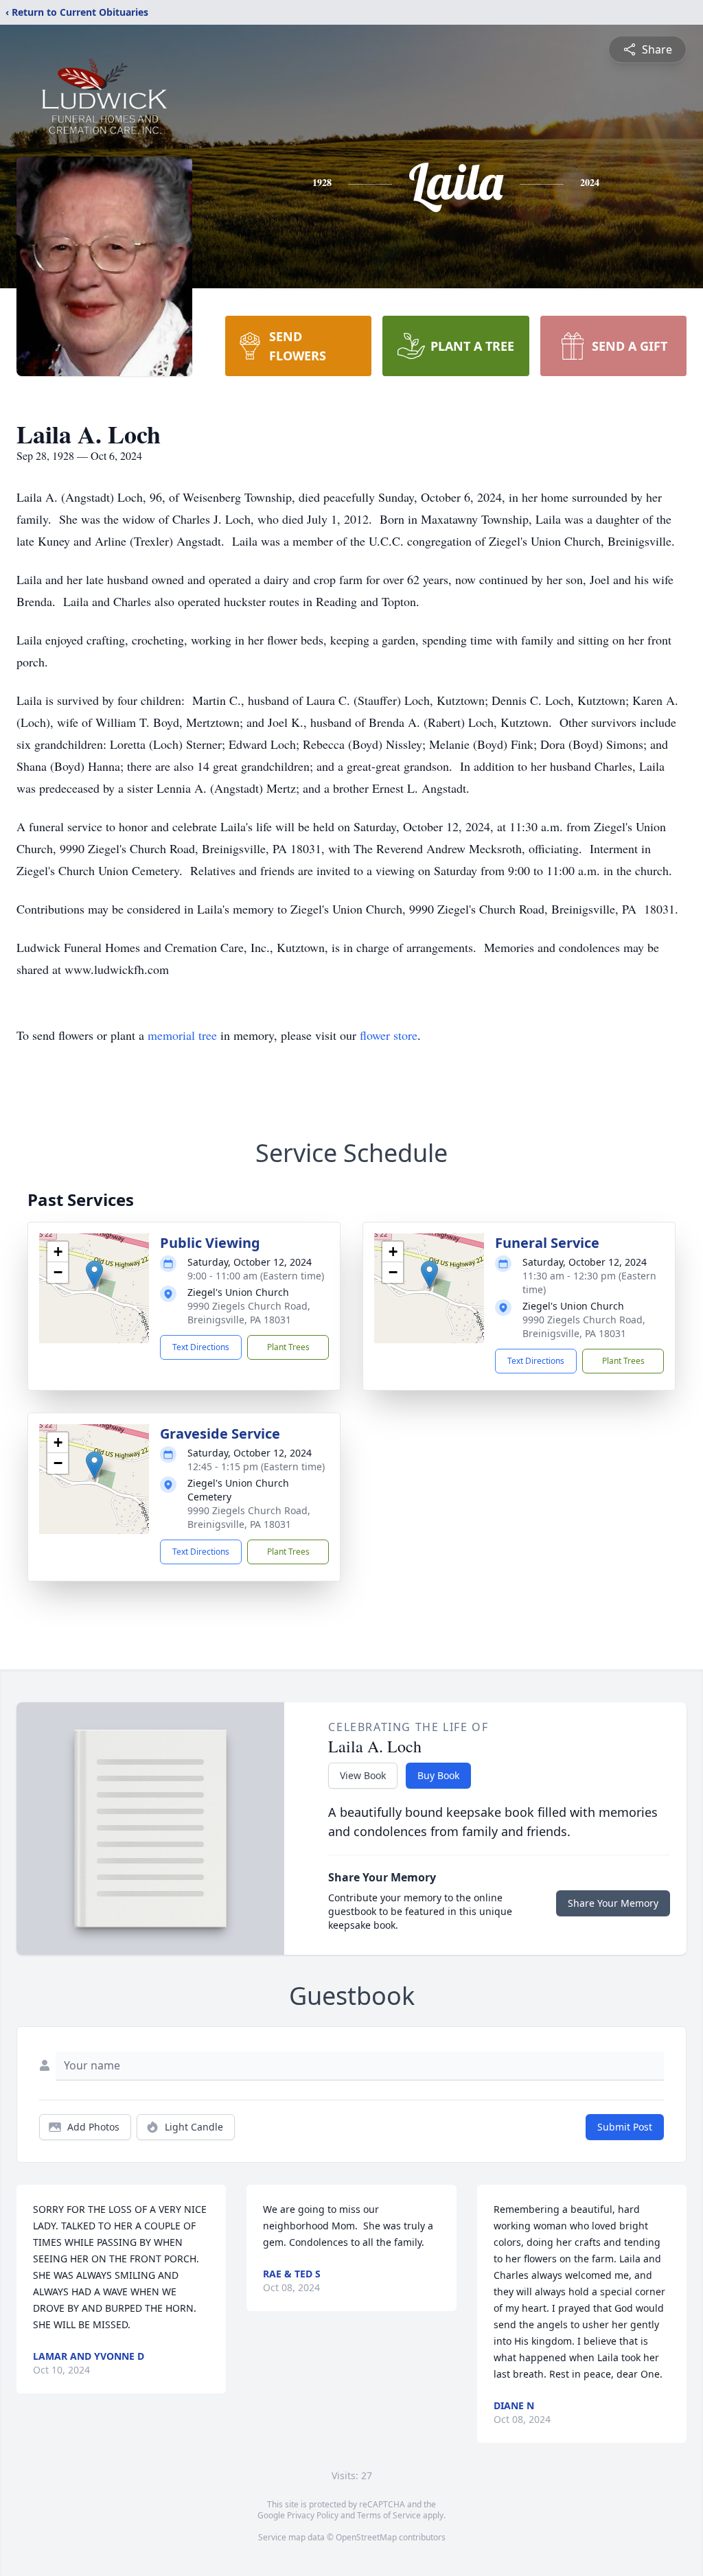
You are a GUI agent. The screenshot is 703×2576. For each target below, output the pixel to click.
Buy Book (438, 1775)
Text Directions (201, 1347)
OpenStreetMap (366, 2537)
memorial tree (182, 1035)
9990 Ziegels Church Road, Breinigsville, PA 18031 (249, 1313)
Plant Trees (288, 1347)
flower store (389, 1035)
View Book (363, 1775)
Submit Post (625, 2127)
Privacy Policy (313, 2515)
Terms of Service (389, 2515)
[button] (94, 1274)
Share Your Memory (613, 1903)
